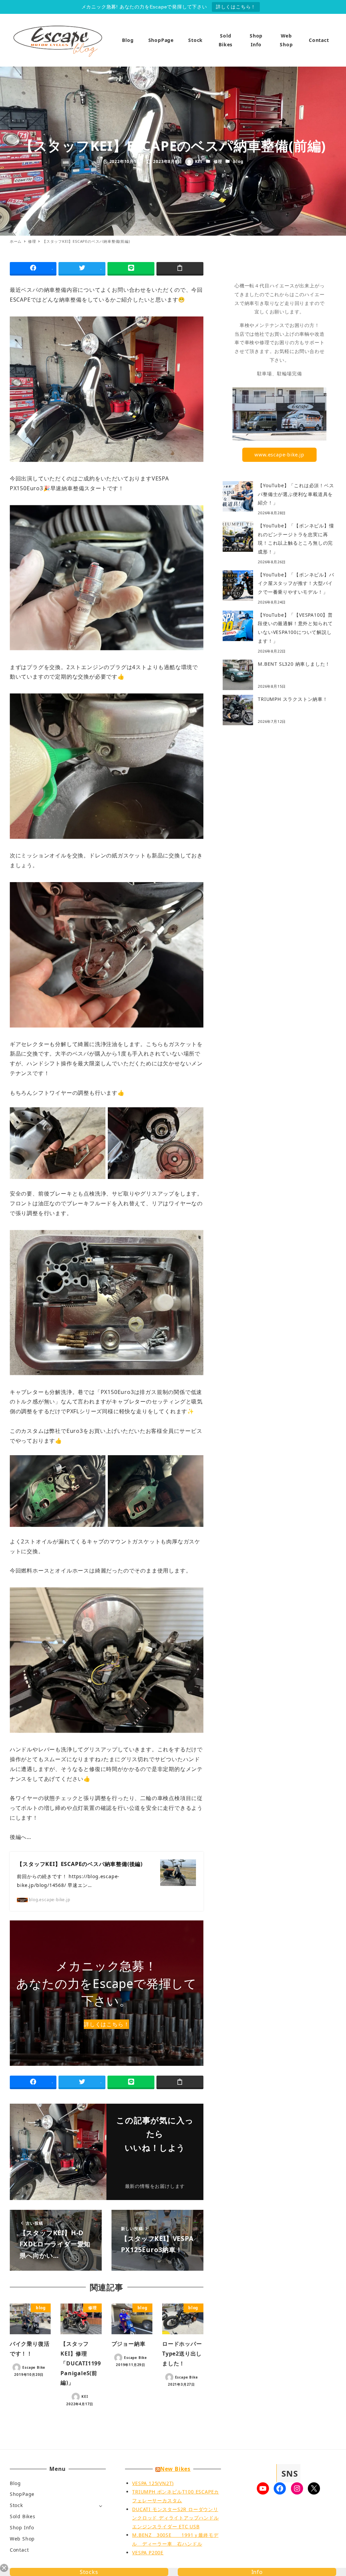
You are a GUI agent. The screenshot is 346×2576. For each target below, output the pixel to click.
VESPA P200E (148, 2553)
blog (238, 161)
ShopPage (22, 2494)
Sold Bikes (23, 2516)
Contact (19, 2550)
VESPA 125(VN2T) (153, 2483)
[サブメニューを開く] (101, 2506)
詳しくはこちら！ (236, 7)
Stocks (89, 2572)
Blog (15, 2483)
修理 (218, 161)
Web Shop (22, 2539)
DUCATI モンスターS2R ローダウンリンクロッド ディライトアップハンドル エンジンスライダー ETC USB (175, 2518)
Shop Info (22, 2527)
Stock (16, 2505)
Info (257, 2572)
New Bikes (175, 2469)
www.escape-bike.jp (279, 455)
